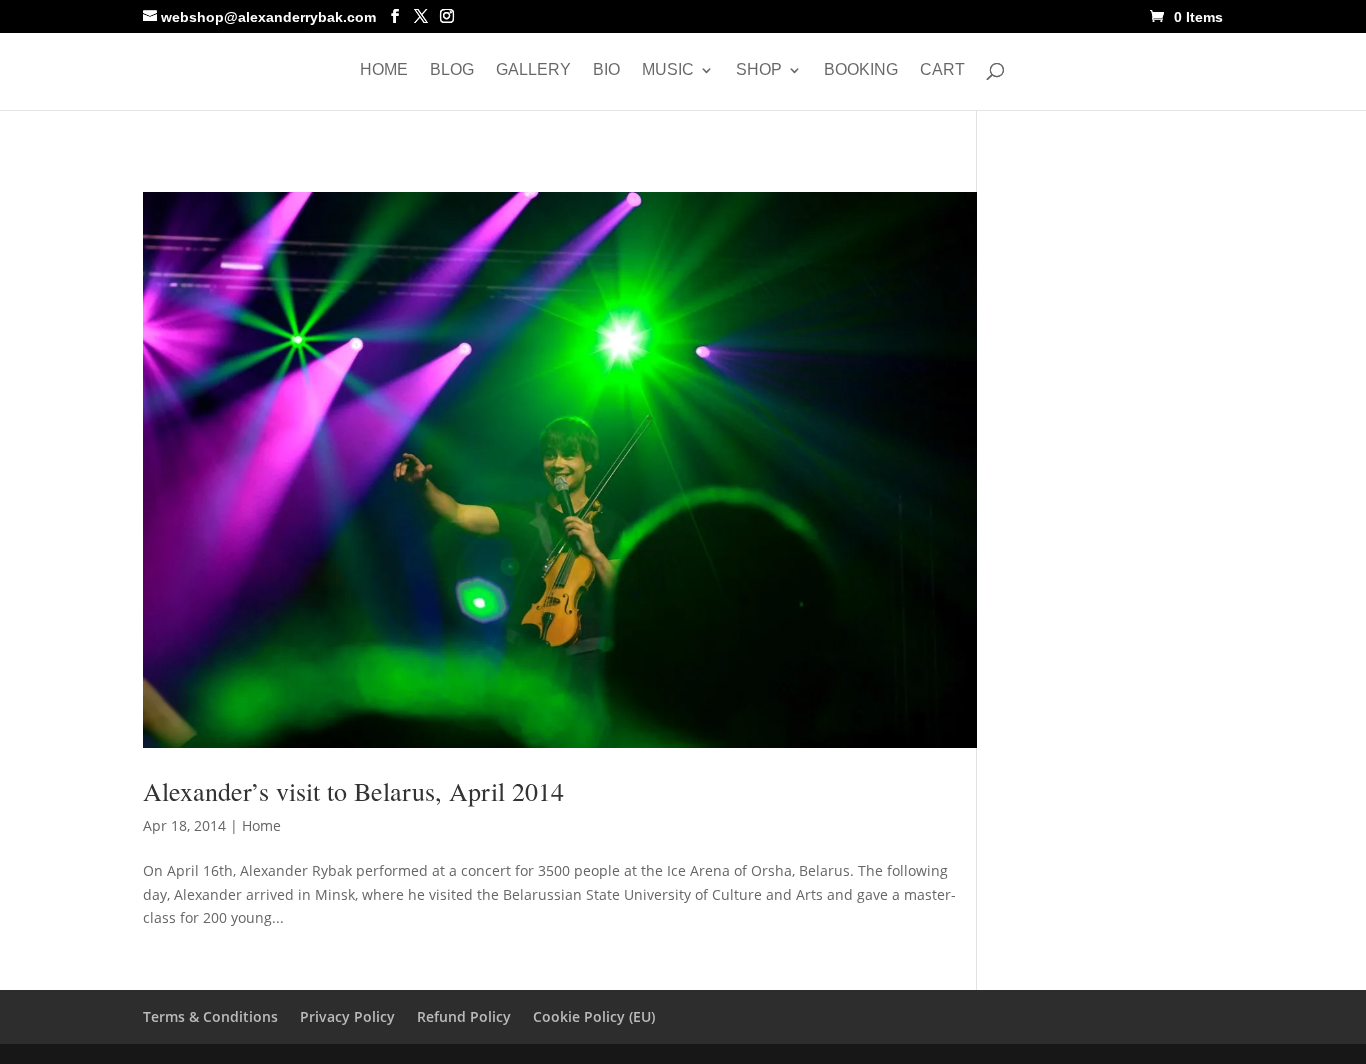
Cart (942, 70)
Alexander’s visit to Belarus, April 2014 (353, 791)
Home (384, 70)
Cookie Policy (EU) (594, 1016)
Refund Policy (464, 1016)
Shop (759, 70)
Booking (861, 70)
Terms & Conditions (210, 1016)
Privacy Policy (347, 1016)
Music (668, 70)
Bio (606, 70)
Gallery (533, 70)
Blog (452, 70)
